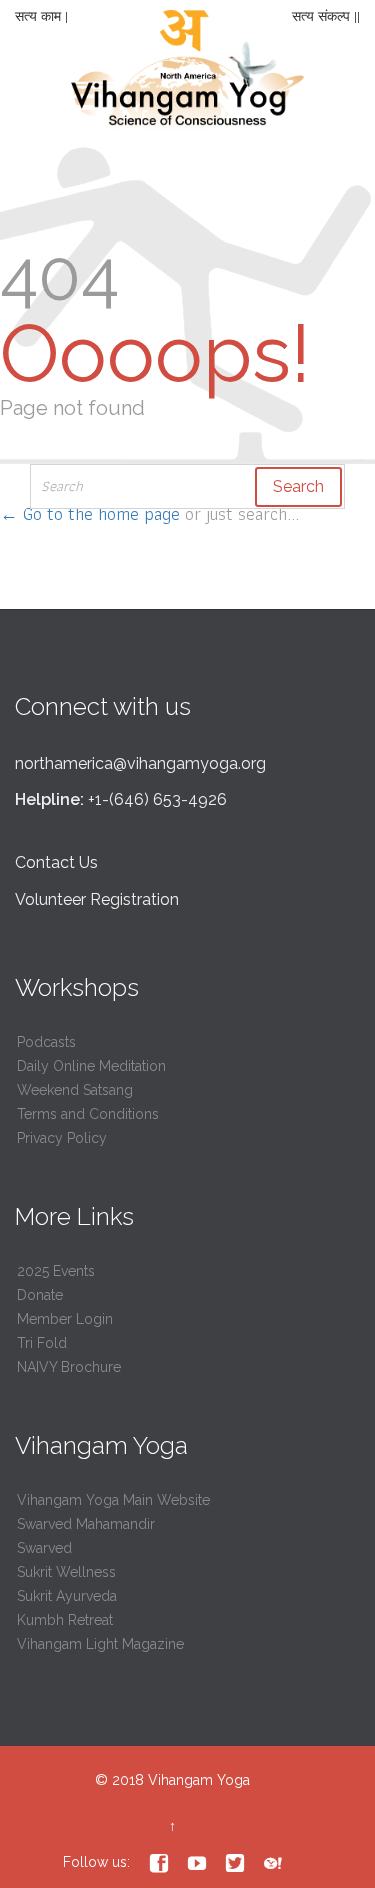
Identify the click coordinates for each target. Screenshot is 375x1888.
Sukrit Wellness (66, 1572)
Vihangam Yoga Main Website (113, 1500)
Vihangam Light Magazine (100, 1644)
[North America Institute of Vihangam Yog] (188, 75)
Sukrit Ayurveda (67, 1596)
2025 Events (56, 1271)
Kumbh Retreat (65, 1620)
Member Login (65, 1319)
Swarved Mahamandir (86, 1524)
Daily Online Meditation (91, 1066)
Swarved (44, 1548)
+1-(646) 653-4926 (157, 799)
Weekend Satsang (75, 1090)
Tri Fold (42, 1343)
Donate (40, 1295)
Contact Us (56, 862)
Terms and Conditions (88, 1114)
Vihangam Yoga (199, 1780)
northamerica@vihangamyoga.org (140, 763)
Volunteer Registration (97, 899)
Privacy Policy (62, 1138)
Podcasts (46, 1042)
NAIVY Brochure (69, 1367)
